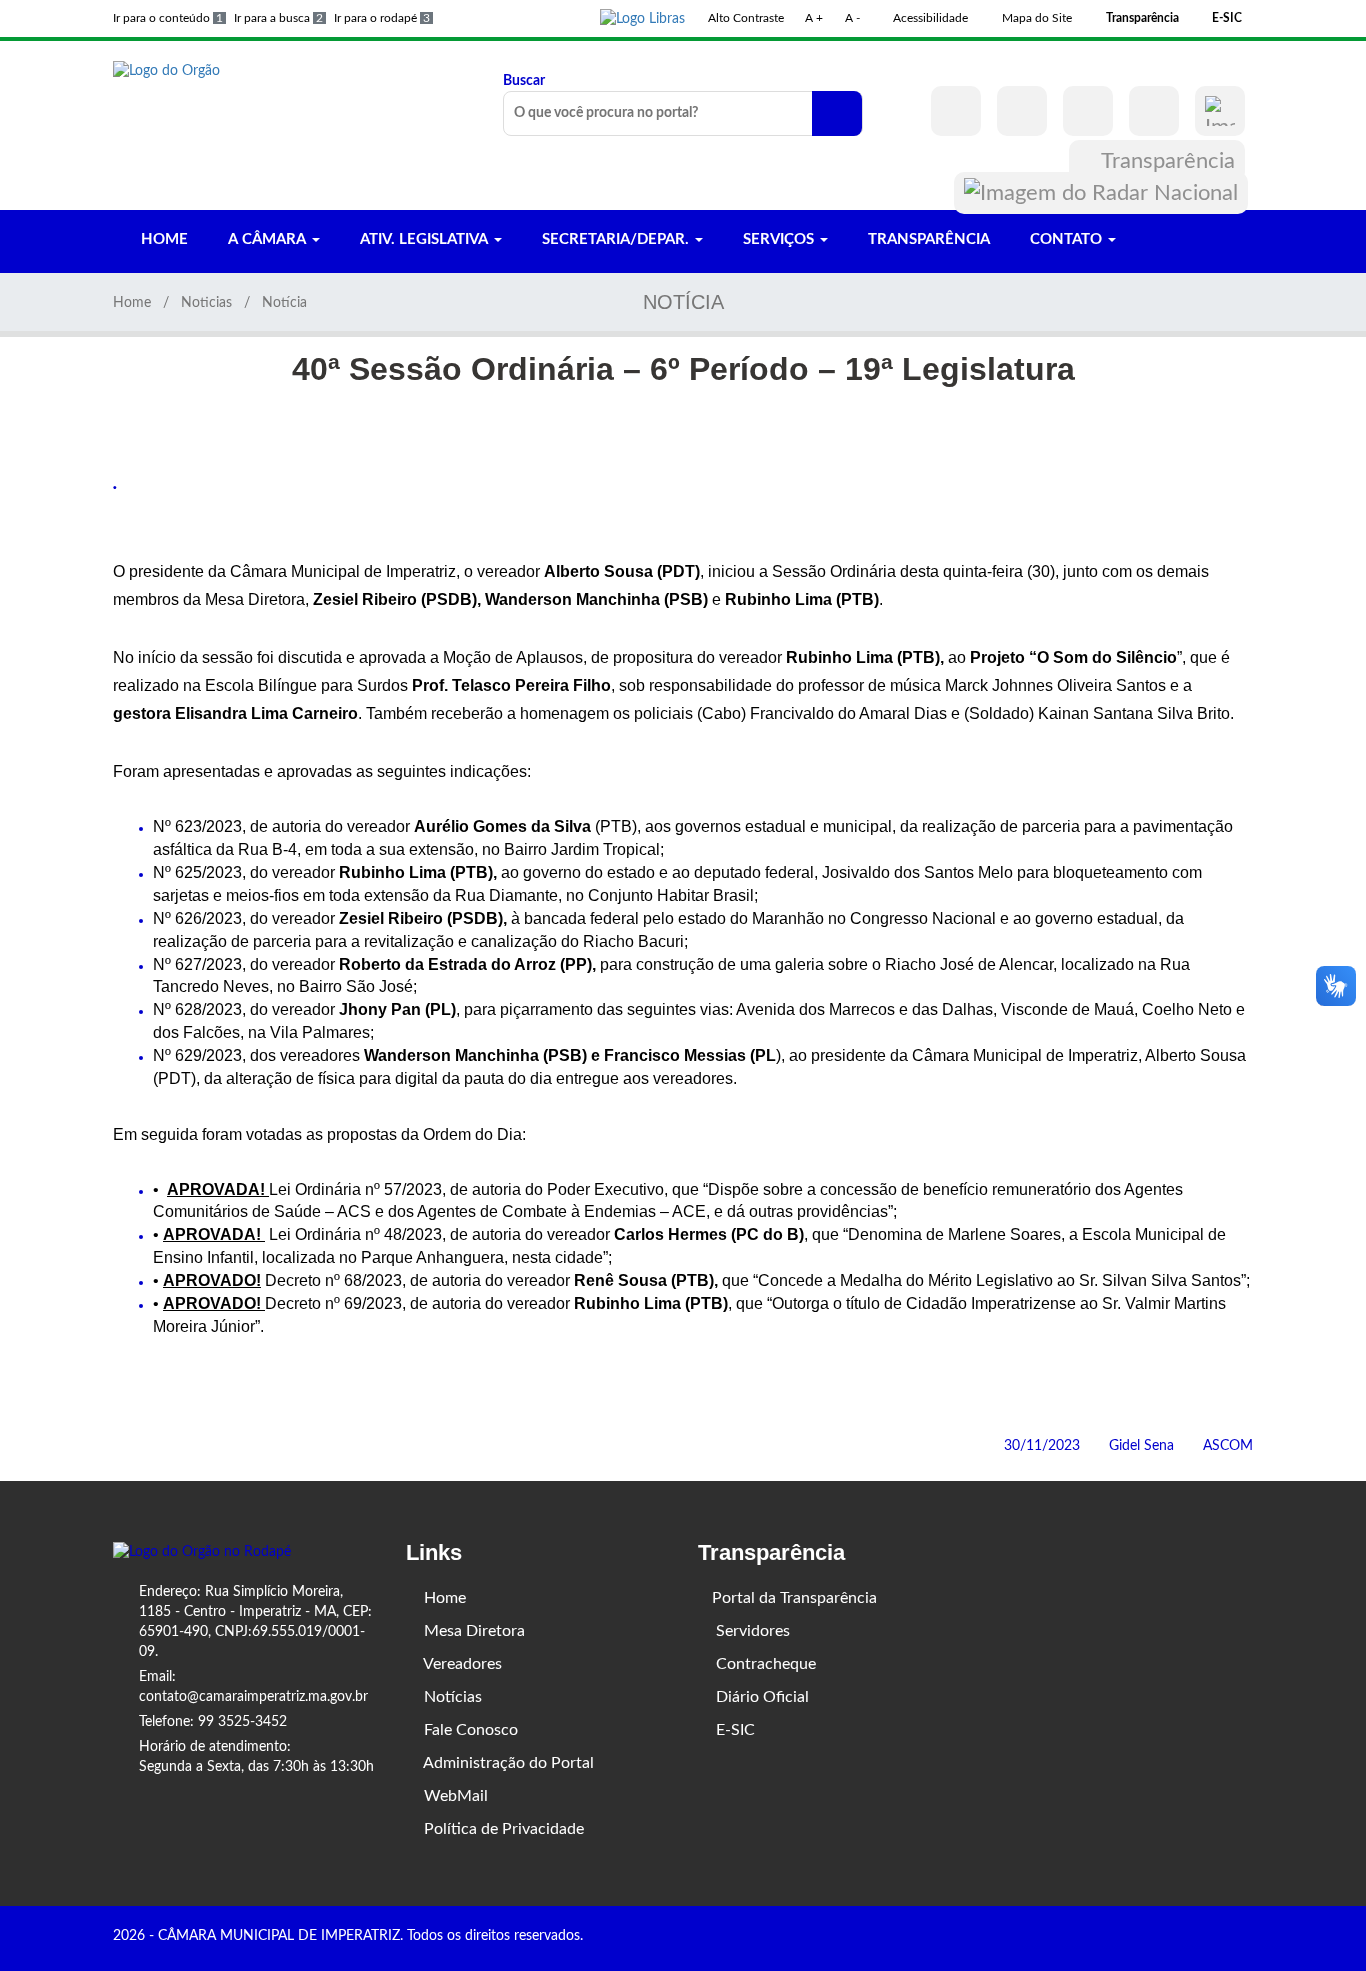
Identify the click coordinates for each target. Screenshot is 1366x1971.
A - (852, 18)
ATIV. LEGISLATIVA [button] (424, 239)
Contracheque (764, 1664)
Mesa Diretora (472, 1631)
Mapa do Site (1035, 18)
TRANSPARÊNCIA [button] (927, 239)
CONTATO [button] (1066, 239)
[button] (642, 18)
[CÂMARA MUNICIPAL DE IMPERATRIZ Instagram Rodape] (1218, 1938)
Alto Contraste (744, 18)
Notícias (451, 1697)
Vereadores (461, 1664)
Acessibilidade (929, 18)
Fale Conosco (469, 1730)
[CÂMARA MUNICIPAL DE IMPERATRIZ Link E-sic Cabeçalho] (1220, 111)
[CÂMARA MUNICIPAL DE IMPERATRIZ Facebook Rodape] (1190, 1938)
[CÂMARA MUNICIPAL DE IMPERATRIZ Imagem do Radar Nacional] (1101, 193)
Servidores (751, 1631)
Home (132, 303)
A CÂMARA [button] (267, 239)
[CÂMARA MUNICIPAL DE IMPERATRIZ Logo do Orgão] (166, 70)
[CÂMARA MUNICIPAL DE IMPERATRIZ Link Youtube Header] (1088, 111)
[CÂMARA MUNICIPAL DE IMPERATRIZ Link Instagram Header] (1022, 111)
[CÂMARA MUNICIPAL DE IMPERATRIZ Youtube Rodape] (1246, 1938)
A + (814, 18)
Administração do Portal (507, 1763)
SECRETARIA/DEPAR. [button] (615, 239)
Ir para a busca (278, 18)
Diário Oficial (760, 1697)
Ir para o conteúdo (168, 18)
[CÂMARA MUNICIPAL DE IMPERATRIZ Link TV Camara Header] (1154, 111)
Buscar (524, 81)
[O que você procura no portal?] (837, 113)
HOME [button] (162, 239)
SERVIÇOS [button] (778, 239)
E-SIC (733, 1730)
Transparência (1165, 161)
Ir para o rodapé (382, 18)
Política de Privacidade (502, 1829)
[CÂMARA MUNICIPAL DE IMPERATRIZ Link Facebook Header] (956, 111)
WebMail (454, 1796)
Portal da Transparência (794, 1598)
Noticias (206, 303)
